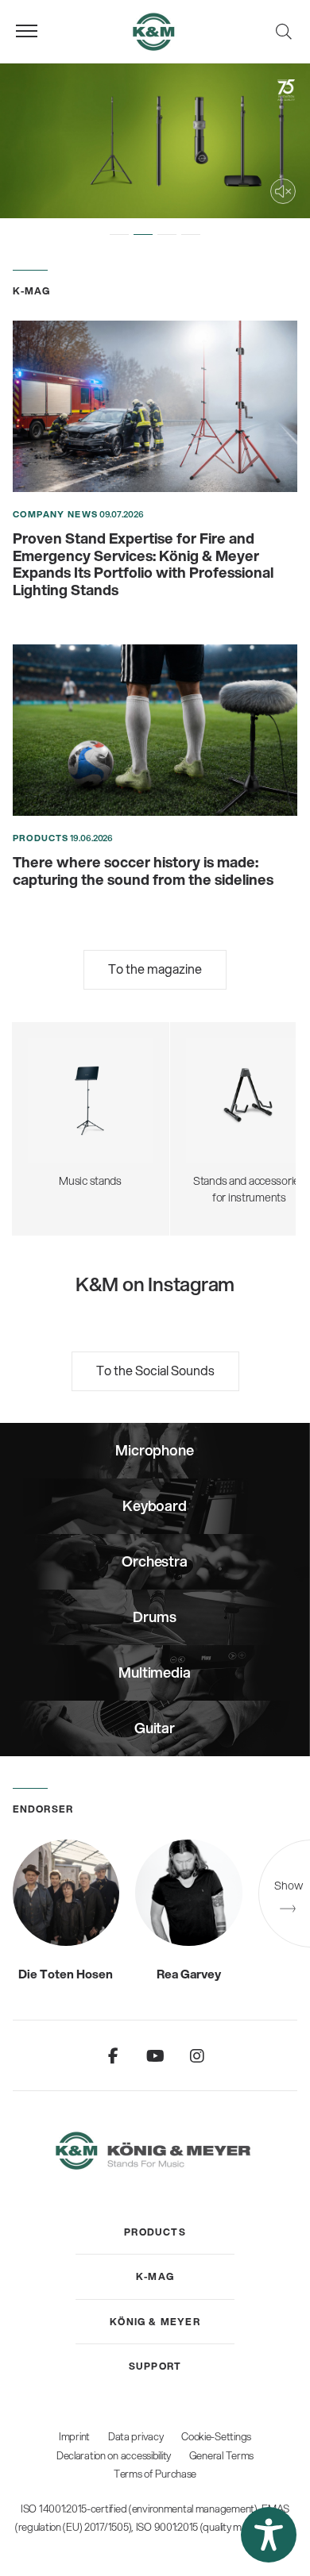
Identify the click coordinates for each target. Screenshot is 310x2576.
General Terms (221, 2455)
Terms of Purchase (155, 2474)
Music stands (91, 1098)
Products (41, 838)
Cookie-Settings (216, 2436)
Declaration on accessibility (114, 2455)
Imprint (74, 2436)
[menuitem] (155, 2232)
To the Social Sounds (155, 1370)
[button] (119, 234)
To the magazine (155, 969)
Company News (55, 514)
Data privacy (136, 2436)
